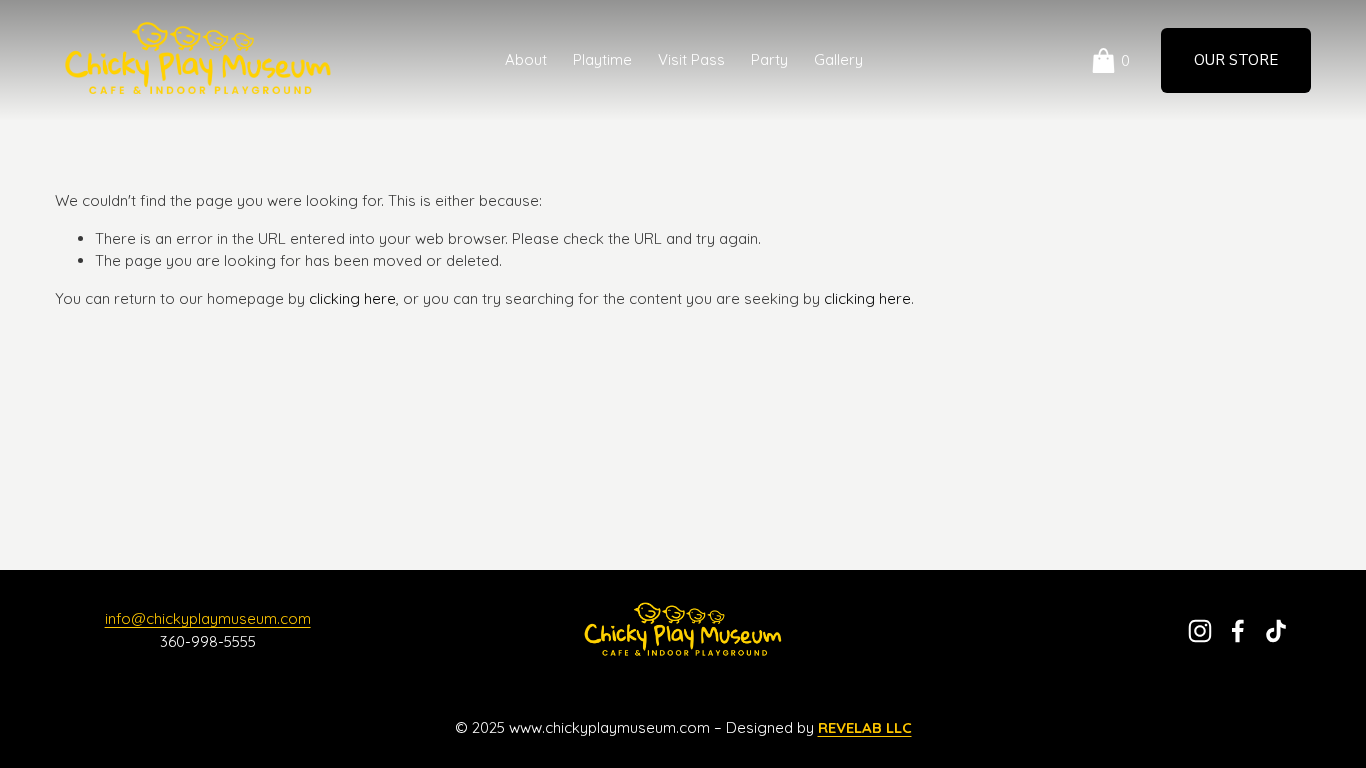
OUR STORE (1236, 60)
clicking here (352, 298)
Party (769, 59)
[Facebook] (1238, 631)
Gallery (838, 59)
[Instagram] (1200, 631)
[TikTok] (1276, 631)
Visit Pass (691, 59)
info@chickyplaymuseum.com (208, 618)
